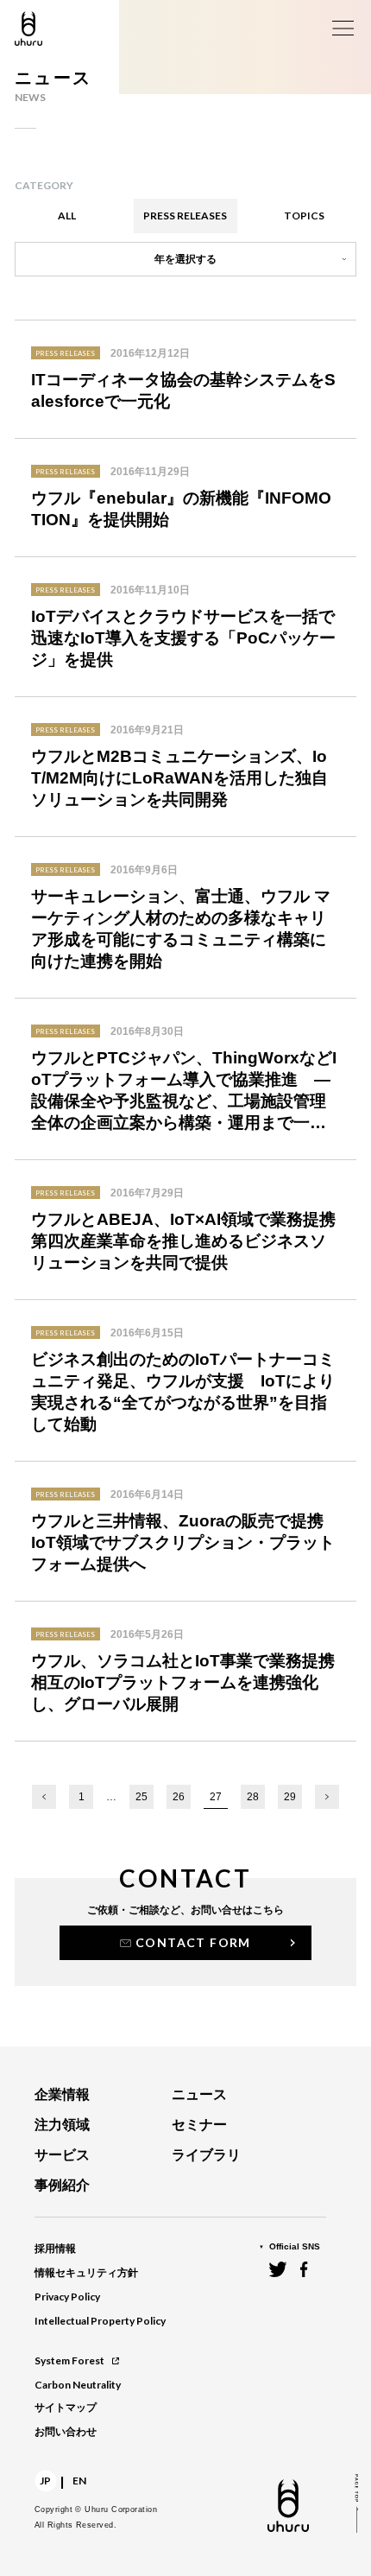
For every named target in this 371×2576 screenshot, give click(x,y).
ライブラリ (206, 2155)
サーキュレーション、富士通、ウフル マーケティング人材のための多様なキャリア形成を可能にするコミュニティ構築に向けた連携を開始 (181, 929)
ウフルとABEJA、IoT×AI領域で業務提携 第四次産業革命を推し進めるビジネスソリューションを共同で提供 (186, 1241)
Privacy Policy (67, 2297)
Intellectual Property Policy (100, 2321)
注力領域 (62, 2125)
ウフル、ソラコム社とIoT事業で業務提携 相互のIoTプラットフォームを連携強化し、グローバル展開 (186, 1682)
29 (290, 1797)
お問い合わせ (66, 2432)
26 (179, 1797)
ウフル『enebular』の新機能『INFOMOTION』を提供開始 (181, 509)
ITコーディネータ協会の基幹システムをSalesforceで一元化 (183, 390)
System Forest (69, 2360)
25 (141, 1797)
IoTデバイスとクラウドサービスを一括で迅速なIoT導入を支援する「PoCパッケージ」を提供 (183, 638)
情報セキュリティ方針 (86, 2273)
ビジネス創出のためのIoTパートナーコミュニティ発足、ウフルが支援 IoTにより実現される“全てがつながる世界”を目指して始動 (183, 1392)
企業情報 (62, 2094)
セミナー (199, 2125)
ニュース (199, 2094)
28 (253, 1797)
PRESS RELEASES (185, 216)
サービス (62, 2155)
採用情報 (55, 2249)
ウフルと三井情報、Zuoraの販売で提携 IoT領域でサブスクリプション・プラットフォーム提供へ (185, 1542)
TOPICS (304, 216)
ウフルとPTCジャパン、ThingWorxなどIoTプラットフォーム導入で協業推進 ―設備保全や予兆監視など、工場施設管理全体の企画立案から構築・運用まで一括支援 (184, 1091)
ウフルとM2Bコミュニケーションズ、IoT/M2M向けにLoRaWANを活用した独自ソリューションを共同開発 (179, 778)
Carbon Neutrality (78, 2385)
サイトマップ (66, 2408)
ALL (67, 216)
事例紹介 (62, 2185)
